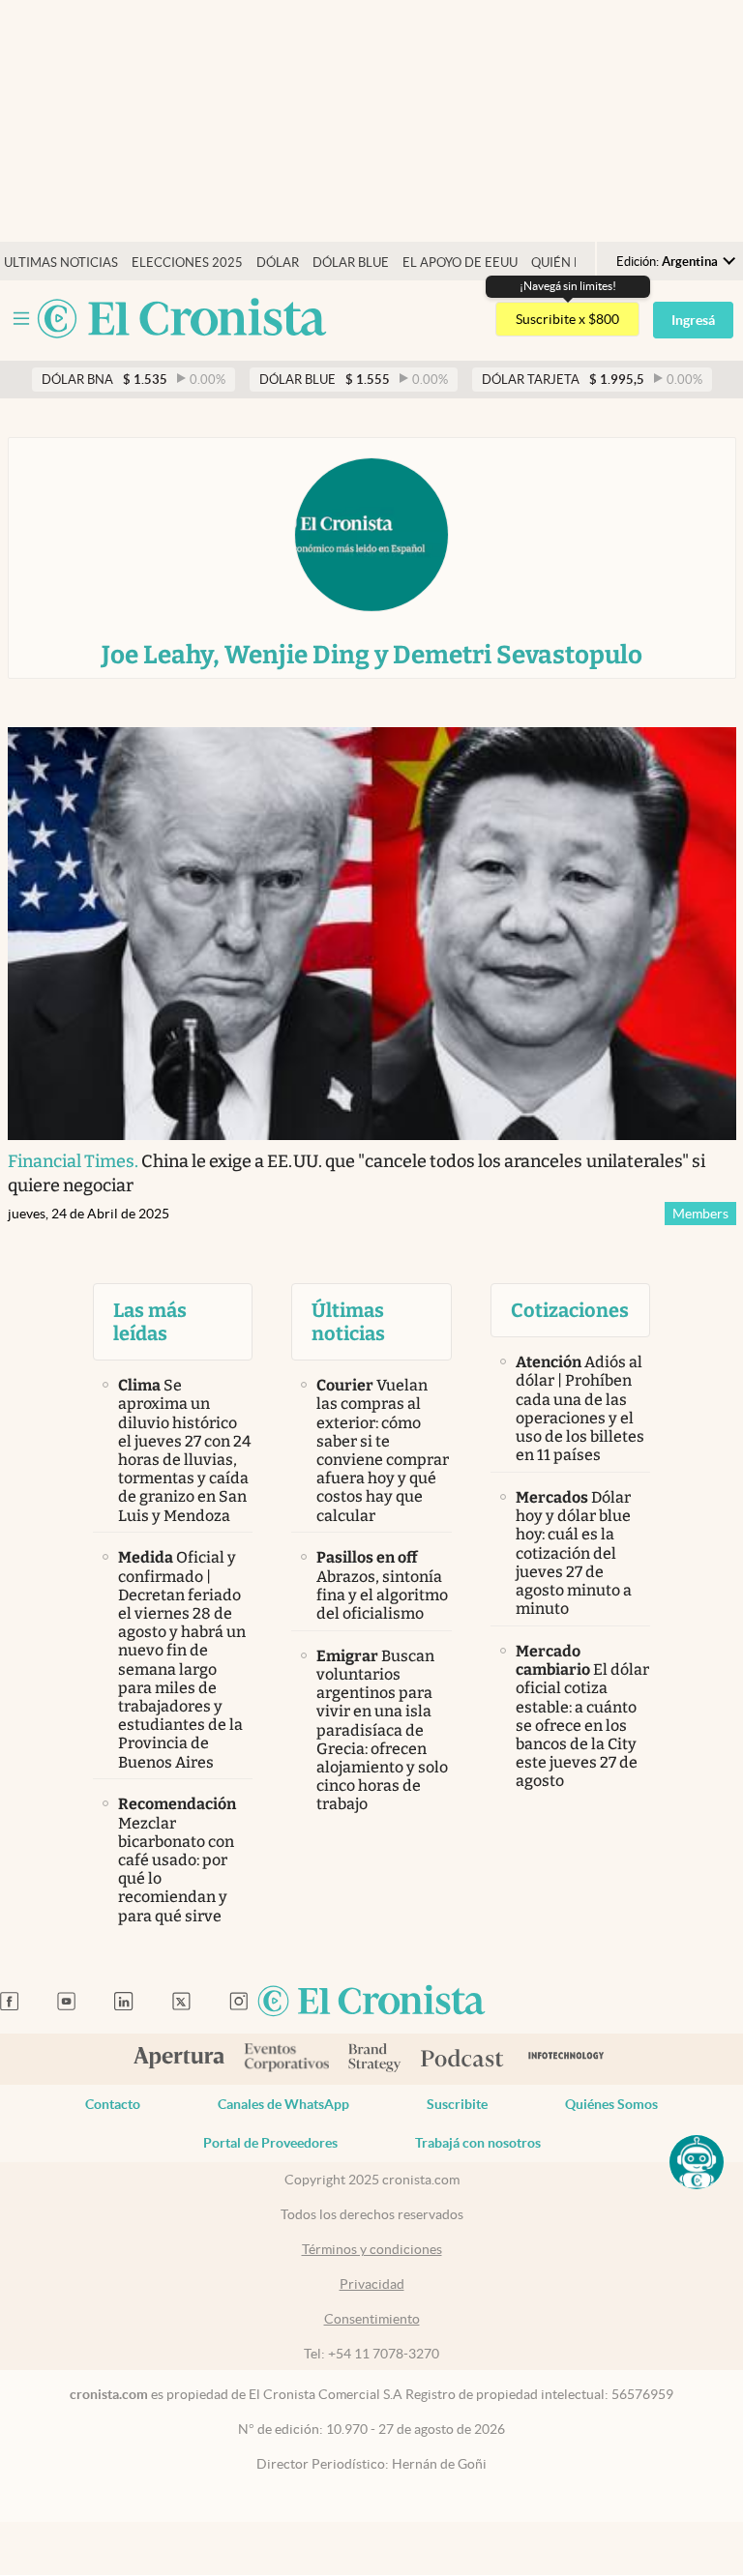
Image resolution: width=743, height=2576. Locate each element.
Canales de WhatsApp (283, 2104)
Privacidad (372, 2284)
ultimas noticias (61, 263)
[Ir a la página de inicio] (182, 320)
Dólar (278, 263)
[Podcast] (462, 2060)
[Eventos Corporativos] (286, 2059)
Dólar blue (351, 263)
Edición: (667, 262)
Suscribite (457, 2104)
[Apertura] (179, 2060)
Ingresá (693, 320)
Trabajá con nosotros (478, 2143)
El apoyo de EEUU (460, 263)
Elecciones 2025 (187, 263)
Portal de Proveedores (270, 2143)
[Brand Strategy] (375, 2059)
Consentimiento (372, 2319)
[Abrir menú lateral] (21, 319)
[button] (697, 2162)
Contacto (113, 2104)
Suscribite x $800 (567, 319)
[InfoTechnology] (566, 2059)
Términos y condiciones (372, 2249)
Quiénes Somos (611, 2104)
